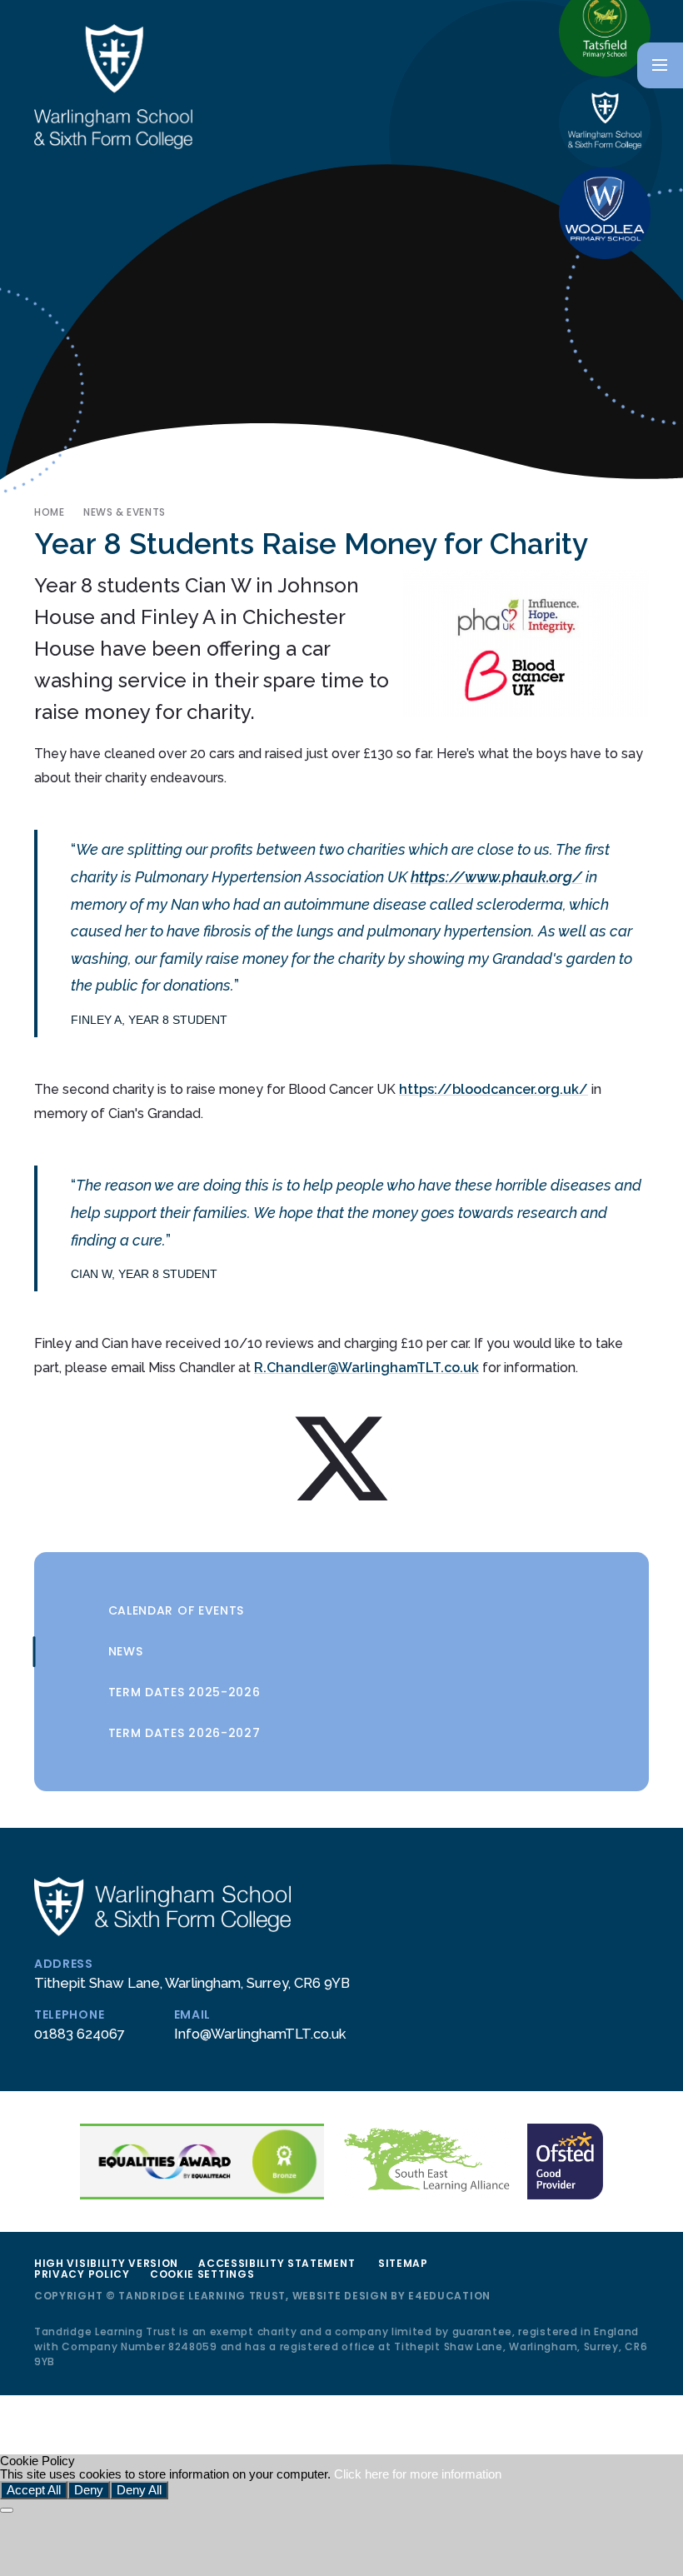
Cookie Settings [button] (202, 2274)
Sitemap (403, 2263)
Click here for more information (418, 2474)
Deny (89, 2490)
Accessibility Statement (277, 2263)
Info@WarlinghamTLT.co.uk (260, 2034)
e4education (449, 2296)
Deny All (139, 2490)
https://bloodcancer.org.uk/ (494, 1089)
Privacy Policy (82, 2274)
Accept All (34, 2490)
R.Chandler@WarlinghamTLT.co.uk (366, 1368)
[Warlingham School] (605, 122)
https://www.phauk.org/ (496, 877)
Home (49, 512)
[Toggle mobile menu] (660, 65)
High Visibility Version (106, 2263)
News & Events (125, 512)
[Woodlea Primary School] (605, 213)
